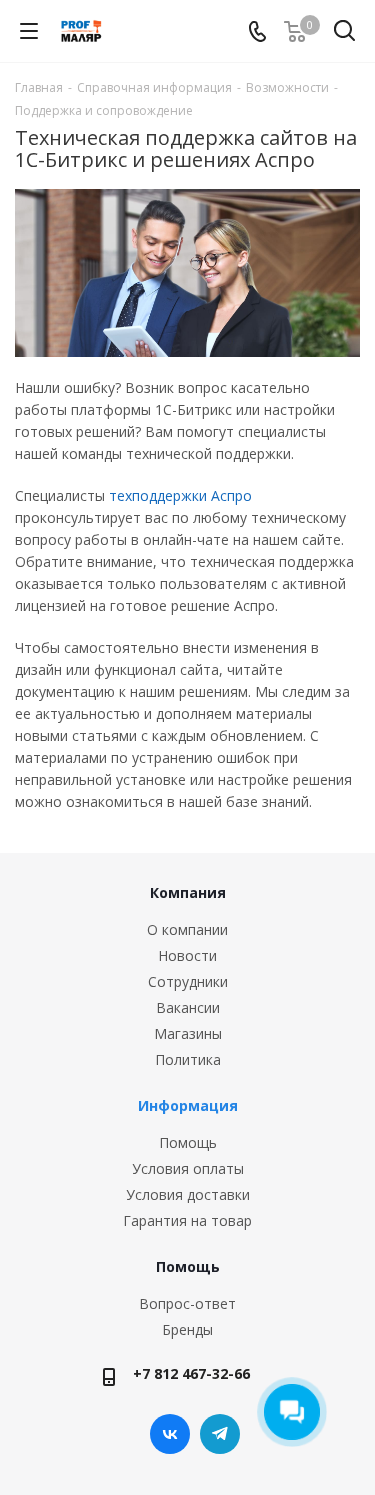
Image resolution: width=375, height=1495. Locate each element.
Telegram (220, 1434)
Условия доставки (188, 1194)
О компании (187, 929)
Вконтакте (170, 1434)
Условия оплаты (188, 1168)
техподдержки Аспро (180, 495)
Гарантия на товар (187, 1220)
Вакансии (188, 1007)
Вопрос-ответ (187, 1303)
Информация (188, 1105)
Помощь (188, 1142)
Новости (187, 955)
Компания (188, 892)
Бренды (187, 1329)
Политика (188, 1059)
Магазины (188, 1033)
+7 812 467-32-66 (191, 1373)
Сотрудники (188, 981)
